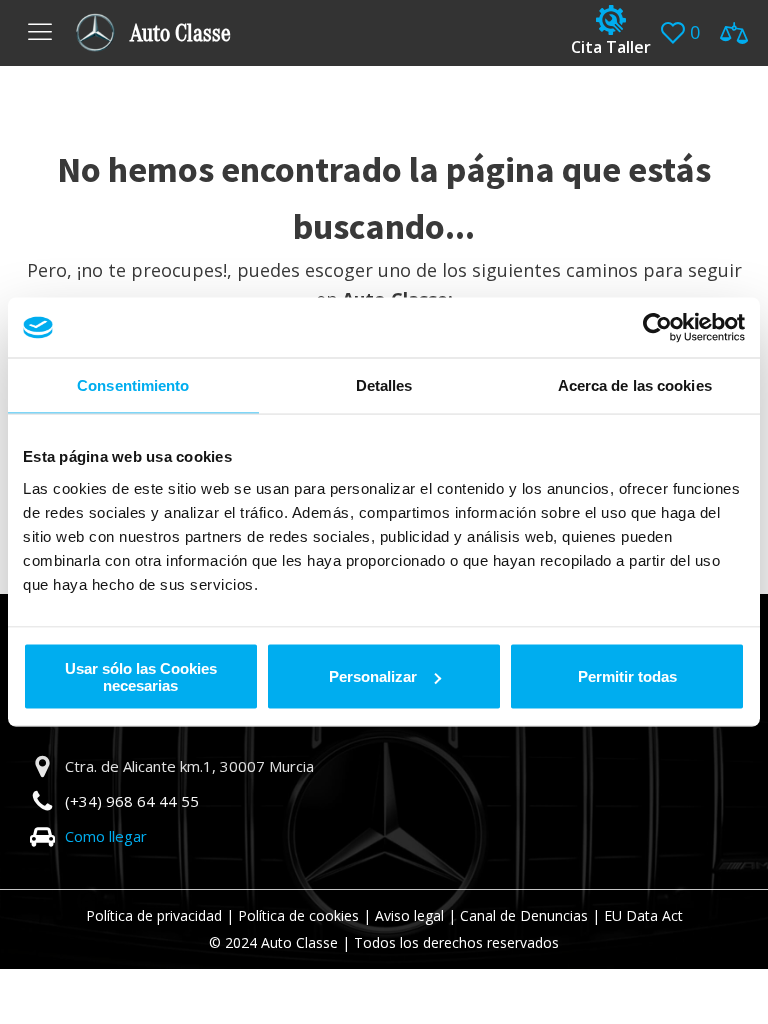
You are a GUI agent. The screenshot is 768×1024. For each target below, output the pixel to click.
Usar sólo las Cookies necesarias (141, 676)
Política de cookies (298, 915)
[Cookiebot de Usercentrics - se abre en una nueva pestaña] (657, 328)
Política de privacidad (154, 915)
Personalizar (373, 676)
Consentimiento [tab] (133, 385)
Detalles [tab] (384, 385)
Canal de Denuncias (524, 915)
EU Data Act (643, 915)
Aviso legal (409, 915)
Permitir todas (627, 676)
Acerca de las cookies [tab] (635, 385)
